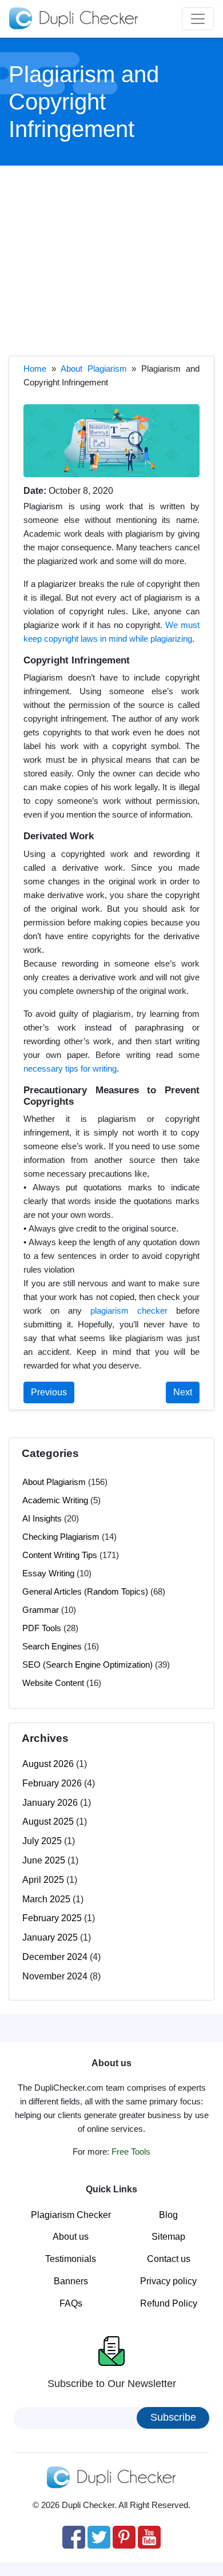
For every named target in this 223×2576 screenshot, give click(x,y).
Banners (71, 2281)
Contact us (169, 2259)
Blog (168, 2215)
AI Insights (42, 1518)
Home (35, 369)
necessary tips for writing (70, 1068)
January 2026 (50, 1803)
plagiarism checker (129, 1311)
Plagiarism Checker (71, 2215)
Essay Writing (48, 1573)
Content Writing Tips (60, 1555)
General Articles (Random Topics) (85, 1591)
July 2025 (42, 1841)
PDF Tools (42, 1628)
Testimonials (71, 2259)
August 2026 (48, 1764)
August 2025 (48, 1822)
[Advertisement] (111, 259)
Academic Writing (55, 1500)
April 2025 (43, 1880)
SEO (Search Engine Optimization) (87, 1665)
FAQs (71, 2303)
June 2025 (44, 1860)
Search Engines (52, 1646)
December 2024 (55, 1957)
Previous (49, 1392)
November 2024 (55, 1976)
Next (183, 1392)
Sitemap (168, 2237)
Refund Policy (169, 2303)
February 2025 (52, 1918)
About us (71, 2237)
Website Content (53, 1683)
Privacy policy (168, 2281)
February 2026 (52, 1783)
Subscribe (173, 2417)
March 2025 (46, 1899)
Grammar (41, 1610)
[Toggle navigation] (198, 19)
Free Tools (131, 2152)
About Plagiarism (94, 369)
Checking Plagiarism (61, 1537)
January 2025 (50, 1937)
